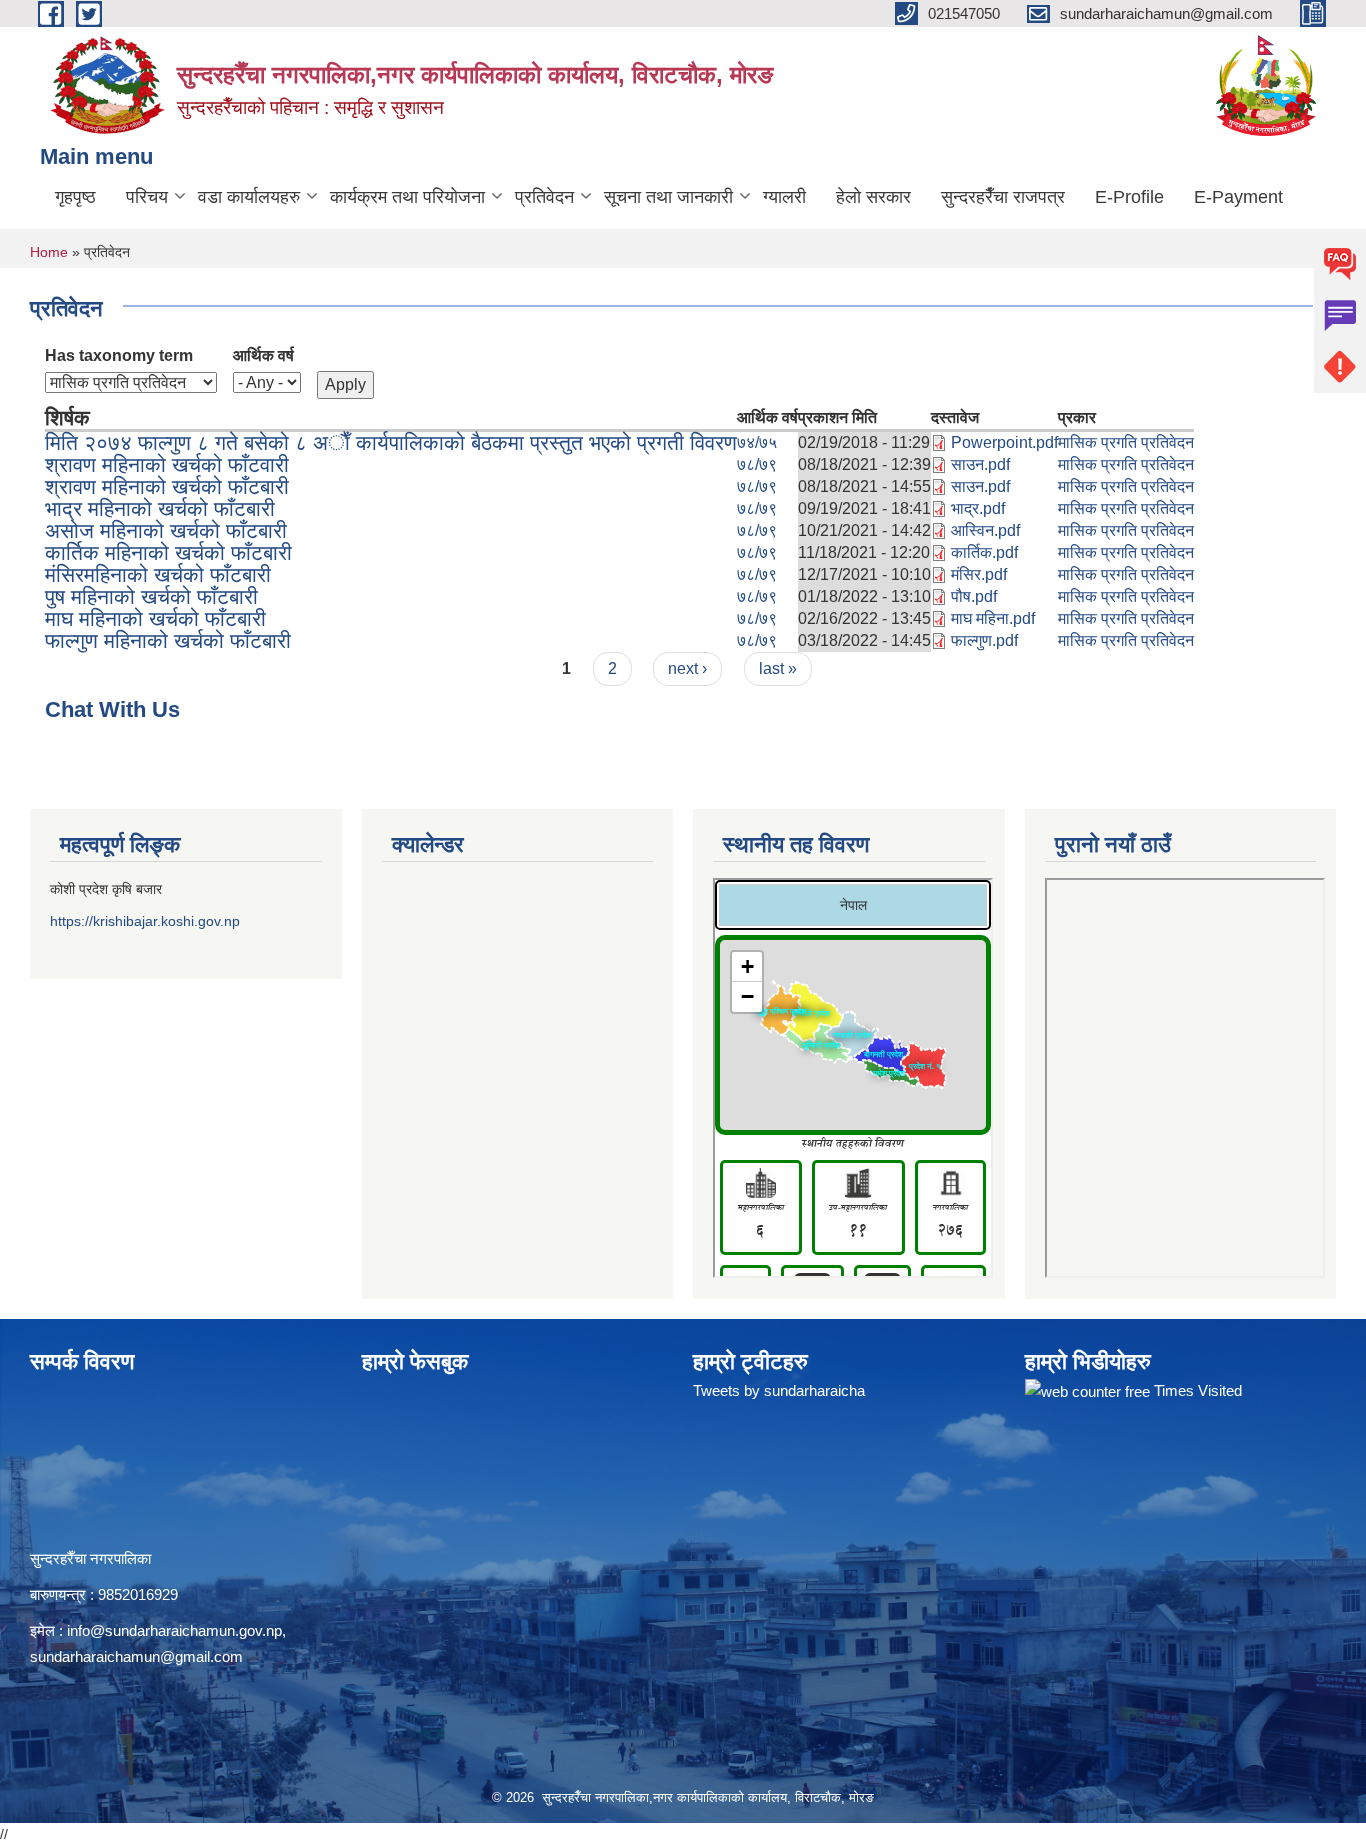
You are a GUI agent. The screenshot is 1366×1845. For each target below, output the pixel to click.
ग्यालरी (784, 197)
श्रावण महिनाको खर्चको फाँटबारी (167, 486)
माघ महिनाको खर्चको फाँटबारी (155, 618)
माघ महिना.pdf (993, 618)
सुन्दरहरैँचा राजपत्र (1003, 197)
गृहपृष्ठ (75, 197)
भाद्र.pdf (978, 508)
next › (687, 668)
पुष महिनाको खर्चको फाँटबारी (151, 596)
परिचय (147, 197)
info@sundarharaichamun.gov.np (174, 1630)
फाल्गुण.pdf (984, 640)
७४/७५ (757, 442)
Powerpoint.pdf (1004, 442)
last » (778, 668)
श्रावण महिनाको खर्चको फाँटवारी (167, 464)
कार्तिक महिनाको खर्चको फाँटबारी (168, 552)
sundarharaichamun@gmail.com (136, 1656)
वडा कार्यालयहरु (249, 197)
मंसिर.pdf (979, 574)
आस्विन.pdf (985, 530)
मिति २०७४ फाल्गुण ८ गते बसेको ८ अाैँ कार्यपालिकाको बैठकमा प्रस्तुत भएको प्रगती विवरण (391, 442)
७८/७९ (757, 464)
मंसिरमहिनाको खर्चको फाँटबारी (158, 574)
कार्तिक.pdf (984, 552)
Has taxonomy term (119, 355)
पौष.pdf (974, 596)
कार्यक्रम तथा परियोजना (407, 197)
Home (49, 252)
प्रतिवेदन (544, 197)
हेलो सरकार (873, 197)
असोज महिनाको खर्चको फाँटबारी (166, 530)
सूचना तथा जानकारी (668, 197)
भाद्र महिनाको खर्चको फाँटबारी (160, 508)
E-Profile (1129, 197)
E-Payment (1238, 197)
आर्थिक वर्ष (263, 355)
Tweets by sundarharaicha (779, 1390)
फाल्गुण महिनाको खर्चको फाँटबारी (168, 640)
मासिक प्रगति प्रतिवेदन (1126, 442)
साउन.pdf (980, 464)
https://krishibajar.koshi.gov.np (145, 921)
